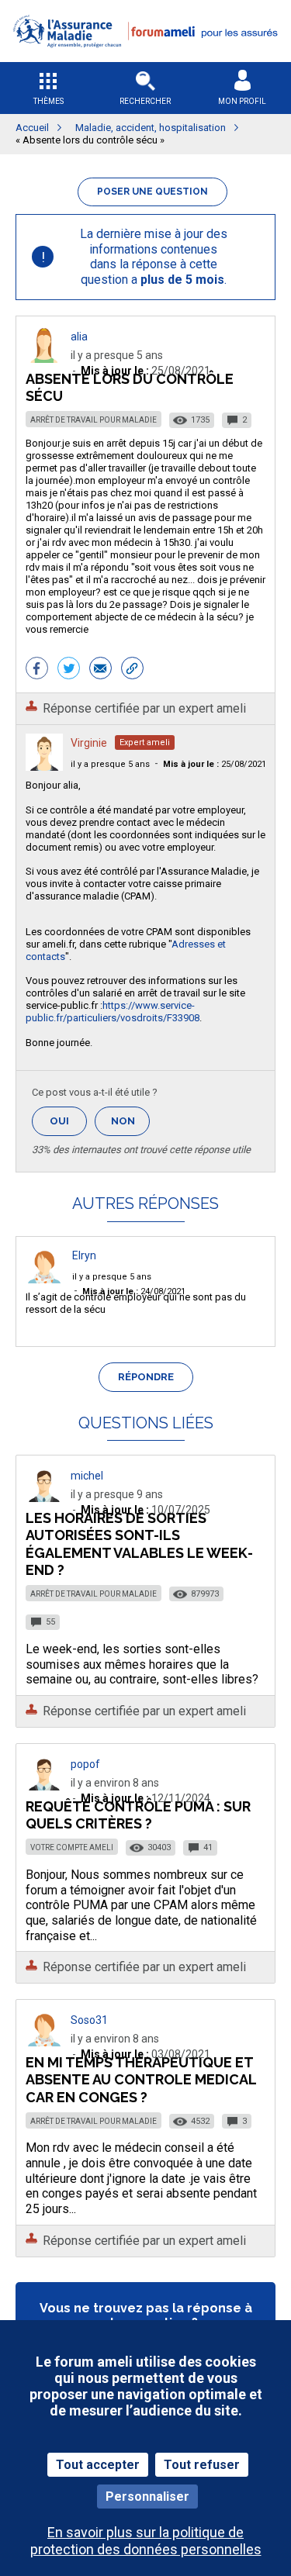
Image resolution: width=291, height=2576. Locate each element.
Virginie (89, 743)
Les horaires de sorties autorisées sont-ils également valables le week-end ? (139, 1544)
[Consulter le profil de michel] (44, 1498)
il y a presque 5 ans (110, 764)
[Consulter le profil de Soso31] (44, 2042)
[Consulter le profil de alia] (44, 359)
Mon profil (242, 101)
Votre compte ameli (72, 1847)
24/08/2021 (134, 1291)
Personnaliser (147, 2497)
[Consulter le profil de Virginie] (44, 767)
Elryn (84, 1255)
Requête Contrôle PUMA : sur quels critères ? (138, 1815)
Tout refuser (202, 2465)
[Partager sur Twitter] (69, 670)
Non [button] (130, 1126)
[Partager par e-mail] (100, 670)
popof (85, 1764)
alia (79, 337)
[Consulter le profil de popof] (44, 1786)
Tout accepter (98, 2465)
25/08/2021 (215, 764)
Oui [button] (68, 1121)
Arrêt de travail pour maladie (94, 420)
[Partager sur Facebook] (37, 670)
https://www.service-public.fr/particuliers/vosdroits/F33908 (113, 1012)
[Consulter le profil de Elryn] (44, 1279)
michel (87, 1476)
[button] (145, 57)
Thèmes (48, 101)
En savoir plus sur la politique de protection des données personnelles (146, 2540)
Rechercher (145, 101)
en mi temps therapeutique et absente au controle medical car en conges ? (141, 2079)
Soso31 (89, 2020)
